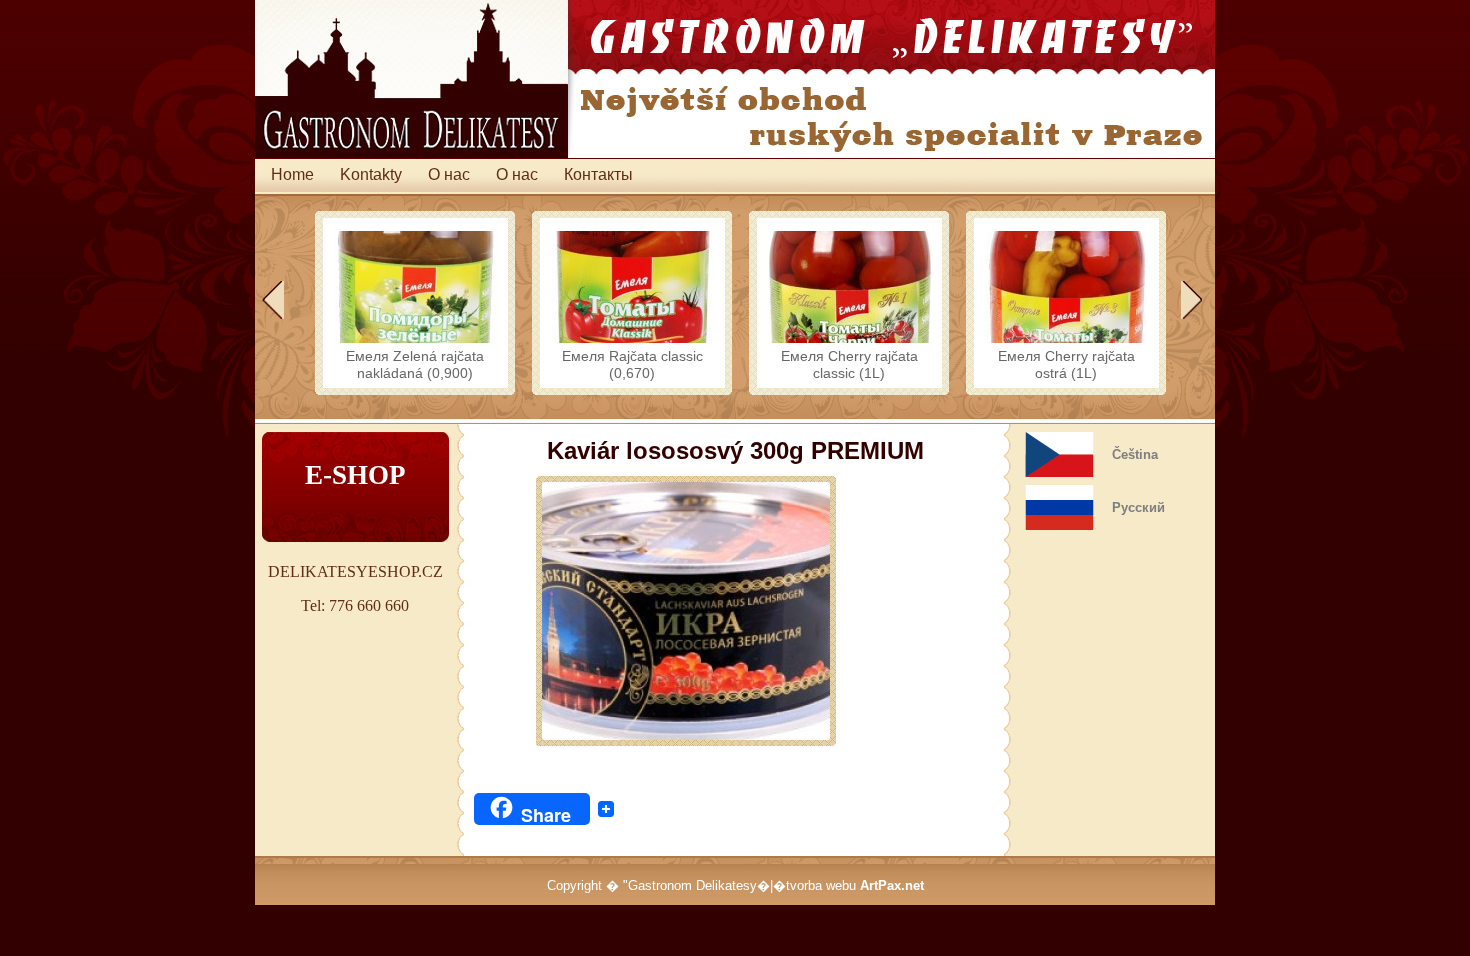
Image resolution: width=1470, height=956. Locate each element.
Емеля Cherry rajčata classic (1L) (849, 364)
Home (292, 174)
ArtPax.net (892, 885)
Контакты (598, 174)
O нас (449, 174)
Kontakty (371, 174)
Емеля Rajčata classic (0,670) (632, 364)
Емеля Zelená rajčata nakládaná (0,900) (415, 364)
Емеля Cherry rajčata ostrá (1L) (1066, 364)
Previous (273, 300)
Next (1191, 300)
